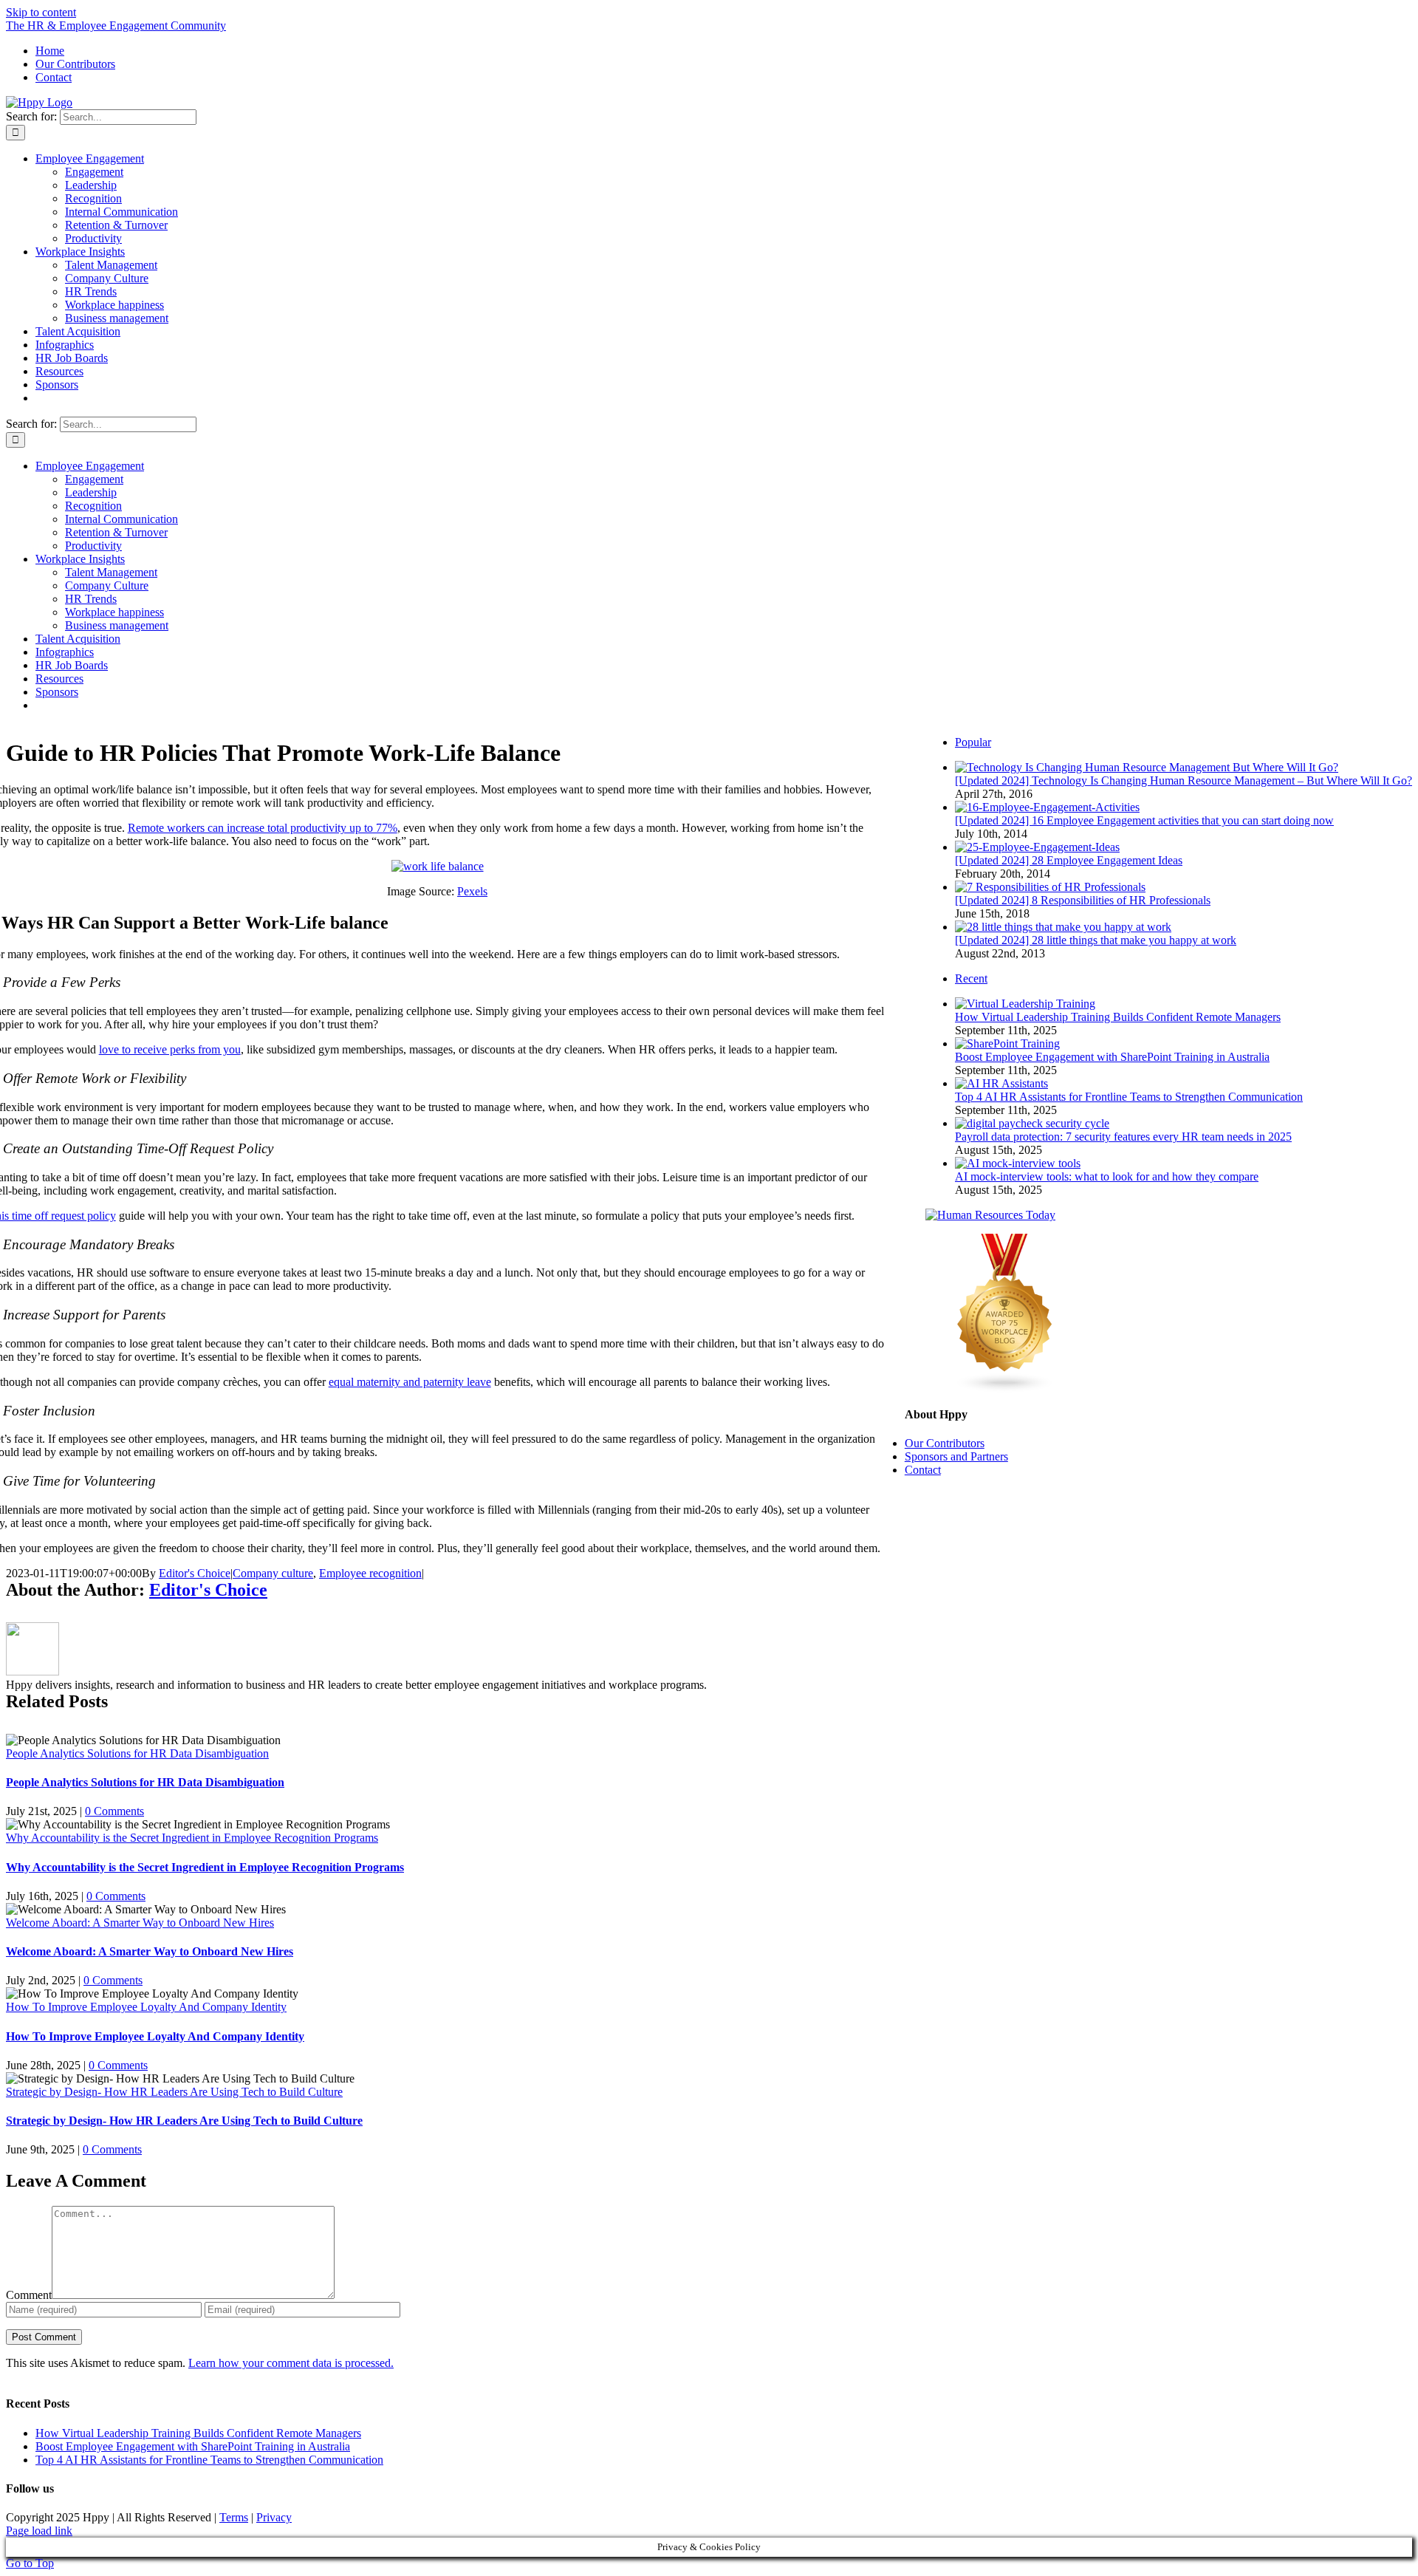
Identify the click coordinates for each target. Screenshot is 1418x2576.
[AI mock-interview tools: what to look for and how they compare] (1018, 1163)
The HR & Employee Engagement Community (116, 25)
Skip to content (41, 12)
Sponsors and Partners (956, 1456)
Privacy (274, 2517)
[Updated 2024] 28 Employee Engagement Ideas (1069, 860)
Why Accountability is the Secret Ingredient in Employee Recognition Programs (192, 1838)
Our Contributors (945, 1443)
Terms (234, 2517)
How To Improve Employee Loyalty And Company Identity (146, 2007)
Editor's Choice (195, 1573)
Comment (29, 2295)
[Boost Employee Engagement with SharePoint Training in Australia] (1007, 1043)
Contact (923, 1470)
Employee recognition (370, 1573)
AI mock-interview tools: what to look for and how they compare (1107, 1176)
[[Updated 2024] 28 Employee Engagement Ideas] (1037, 847)
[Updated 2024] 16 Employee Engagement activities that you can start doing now (1144, 820)
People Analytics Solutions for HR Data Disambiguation (137, 1753)
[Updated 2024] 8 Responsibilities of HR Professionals (1083, 900)
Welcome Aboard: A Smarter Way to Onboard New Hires (140, 1923)
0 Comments (114, 1811)
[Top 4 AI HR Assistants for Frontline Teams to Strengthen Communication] (1001, 1083)
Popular (973, 742)
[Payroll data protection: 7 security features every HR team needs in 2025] (1032, 1123)
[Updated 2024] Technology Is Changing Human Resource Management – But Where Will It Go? (1184, 780)
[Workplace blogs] (1005, 1389)
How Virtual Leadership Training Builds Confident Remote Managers (1118, 1017)
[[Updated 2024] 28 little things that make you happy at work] (1063, 927)
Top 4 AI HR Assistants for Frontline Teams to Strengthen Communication (1129, 1097)
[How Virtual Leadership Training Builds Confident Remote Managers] (1025, 1004)
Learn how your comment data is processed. (291, 2363)
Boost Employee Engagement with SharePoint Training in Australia (1112, 1057)
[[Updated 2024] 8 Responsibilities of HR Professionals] (1050, 887)
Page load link (39, 2531)
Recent (971, 978)
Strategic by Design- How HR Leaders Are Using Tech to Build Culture (174, 2092)
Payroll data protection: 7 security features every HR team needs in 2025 (1123, 1137)
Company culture (273, 1573)
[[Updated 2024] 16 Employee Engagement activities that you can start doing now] (1047, 807)
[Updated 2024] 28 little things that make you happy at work (1096, 940)
